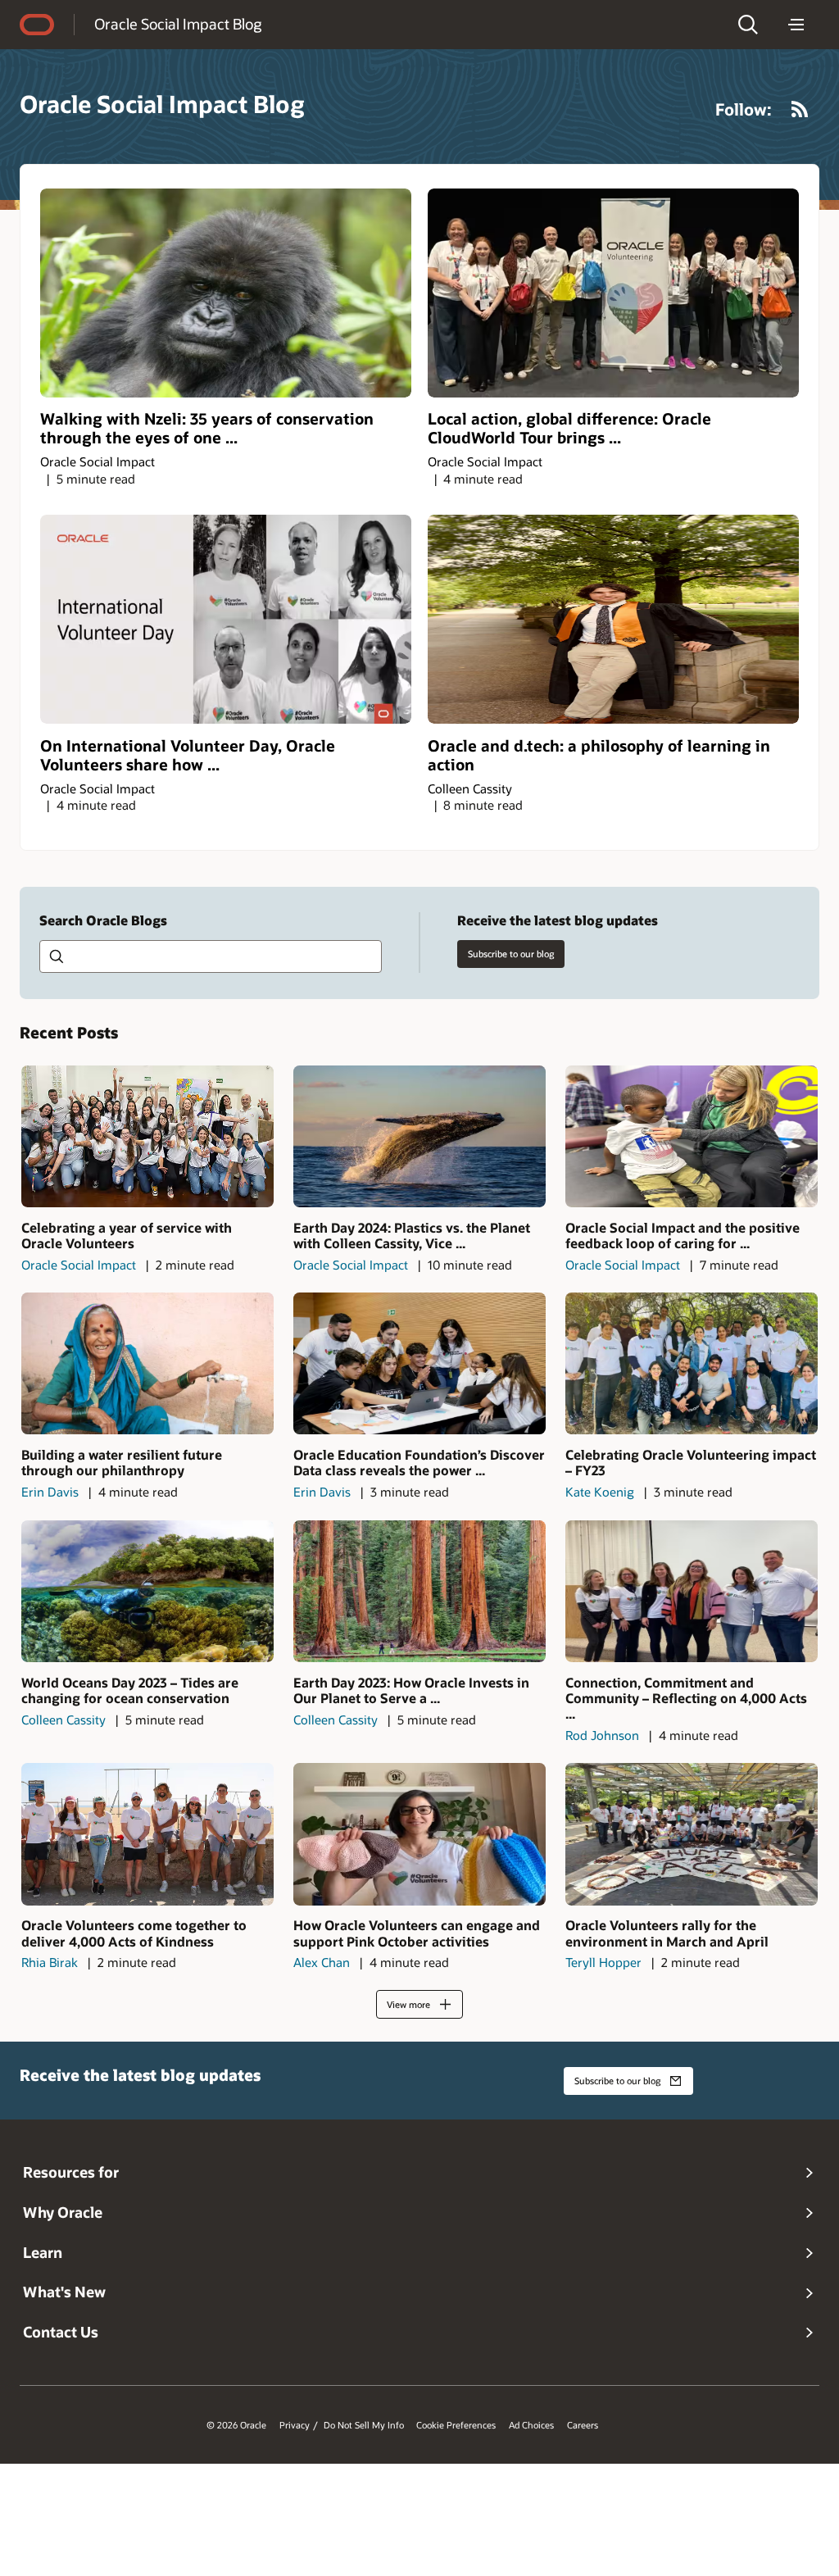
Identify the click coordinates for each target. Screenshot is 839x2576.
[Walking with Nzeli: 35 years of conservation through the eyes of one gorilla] (226, 293)
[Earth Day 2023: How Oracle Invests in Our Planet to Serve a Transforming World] (419, 1591)
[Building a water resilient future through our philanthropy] (147, 1363)
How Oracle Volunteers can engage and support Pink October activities (417, 1933)
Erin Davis (50, 1492)
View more (408, 2004)
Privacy (295, 2425)
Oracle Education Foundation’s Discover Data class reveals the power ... (419, 1462)
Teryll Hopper (603, 1962)
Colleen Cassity (470, 788)
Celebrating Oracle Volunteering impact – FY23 (691, 1462)
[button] (748, 25)
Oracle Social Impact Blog (178, 24)
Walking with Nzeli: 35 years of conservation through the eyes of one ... (207, 428)
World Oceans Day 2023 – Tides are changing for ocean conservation (130, 1690)
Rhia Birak (50, 1962)
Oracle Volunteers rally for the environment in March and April (667, 1933)
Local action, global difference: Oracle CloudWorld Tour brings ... (569, 428)
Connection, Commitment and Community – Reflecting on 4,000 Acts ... (686, 1698)
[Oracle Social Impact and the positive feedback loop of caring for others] (692, 1136)
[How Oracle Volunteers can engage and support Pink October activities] (419, 1834)
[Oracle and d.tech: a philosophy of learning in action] (613, 619)
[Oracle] (37, 25)
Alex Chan (322, 1962)
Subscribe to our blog (511, 954)
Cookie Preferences (456, 2425)
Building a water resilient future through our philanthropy (122, 1462)
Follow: (744, 109)
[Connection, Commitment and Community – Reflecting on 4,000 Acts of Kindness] (692, 1591)
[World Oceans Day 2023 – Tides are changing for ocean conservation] (147, 1591)
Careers (583, 2425)
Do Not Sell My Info (364, 2425)
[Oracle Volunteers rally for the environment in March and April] (692, 1834)
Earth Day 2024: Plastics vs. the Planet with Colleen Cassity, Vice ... (412, 1235)
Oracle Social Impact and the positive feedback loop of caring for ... (683, 1235)
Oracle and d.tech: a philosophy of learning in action (599, 755)
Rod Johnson (602, 1735)
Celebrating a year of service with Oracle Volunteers (127, 1235)
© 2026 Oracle (236, 2425)
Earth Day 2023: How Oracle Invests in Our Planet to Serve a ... (411, 1690)
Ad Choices (531, 2425)
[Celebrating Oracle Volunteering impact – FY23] (692, 1363)
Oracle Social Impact (98, 461)
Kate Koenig (600, 1492)
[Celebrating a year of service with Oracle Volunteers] (147, 1136)
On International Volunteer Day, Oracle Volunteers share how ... (188, 755)
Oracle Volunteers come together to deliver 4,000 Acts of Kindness (134, 1933)
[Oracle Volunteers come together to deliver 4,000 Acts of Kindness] (147, 1834)
